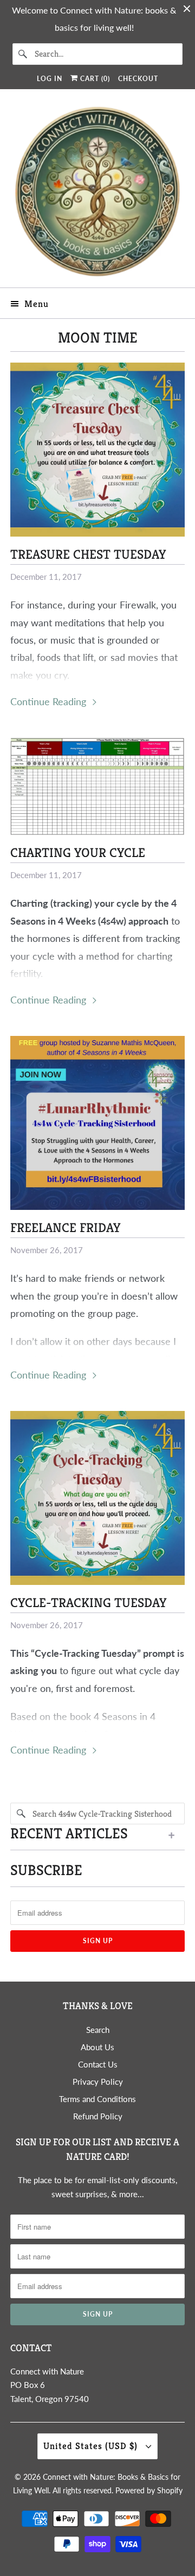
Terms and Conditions (97, 2099)
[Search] (23, 54)
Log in (50, 79)
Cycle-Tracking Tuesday (88, 1603)
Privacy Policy (98, 2082)
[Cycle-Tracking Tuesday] (97, 1498)
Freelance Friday (65, 1228)
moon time (98, 338)
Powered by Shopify (149, 2490)
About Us (97, 2047)
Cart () (94, 79)
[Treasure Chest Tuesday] (97, 450)
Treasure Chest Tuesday (88, 554)
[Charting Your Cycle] (97, 786)
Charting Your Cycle (78, 853)
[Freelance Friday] (97, 1123)
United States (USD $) (92, 2446)
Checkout (138, 79)
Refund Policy (98, 2116)
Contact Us (98, 2064)
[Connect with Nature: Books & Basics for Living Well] (97, 192)
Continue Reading (50, 701)
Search (98, 2030)
